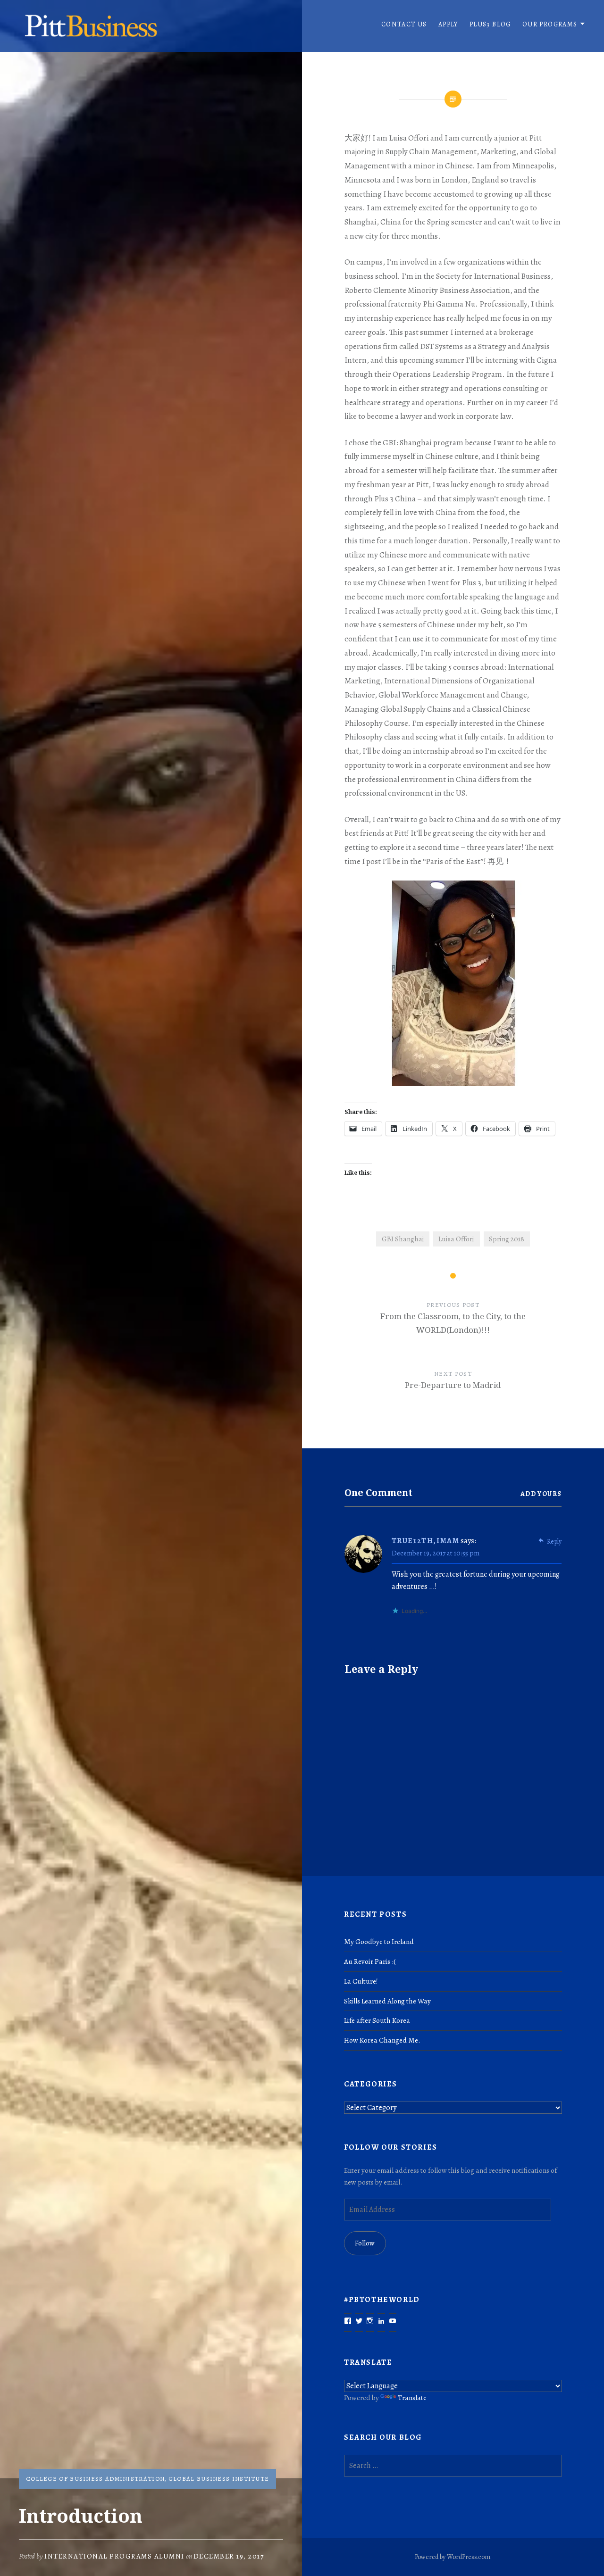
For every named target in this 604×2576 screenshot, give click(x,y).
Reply (554, 1541)
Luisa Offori (456, 1239)
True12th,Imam (426, 1541)
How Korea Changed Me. (382, 2040)
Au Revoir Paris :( (370, 1961)
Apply (448, 24)
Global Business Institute (219, 2479)
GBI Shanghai (403, 1239)
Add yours (541, 1494)
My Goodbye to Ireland (379, 1941)
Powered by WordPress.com (453, 2557)
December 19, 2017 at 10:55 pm (436, 1553)
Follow (365, 2243)
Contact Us (404, 24)
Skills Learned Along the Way (387, 2001)
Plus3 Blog (490, 24)
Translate (412, 2397)
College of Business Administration (95, 2479)
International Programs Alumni (114, 2556)
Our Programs (550, 24)
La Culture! (361, 1981)
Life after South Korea (377, 2020)
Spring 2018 (507, 1239)
